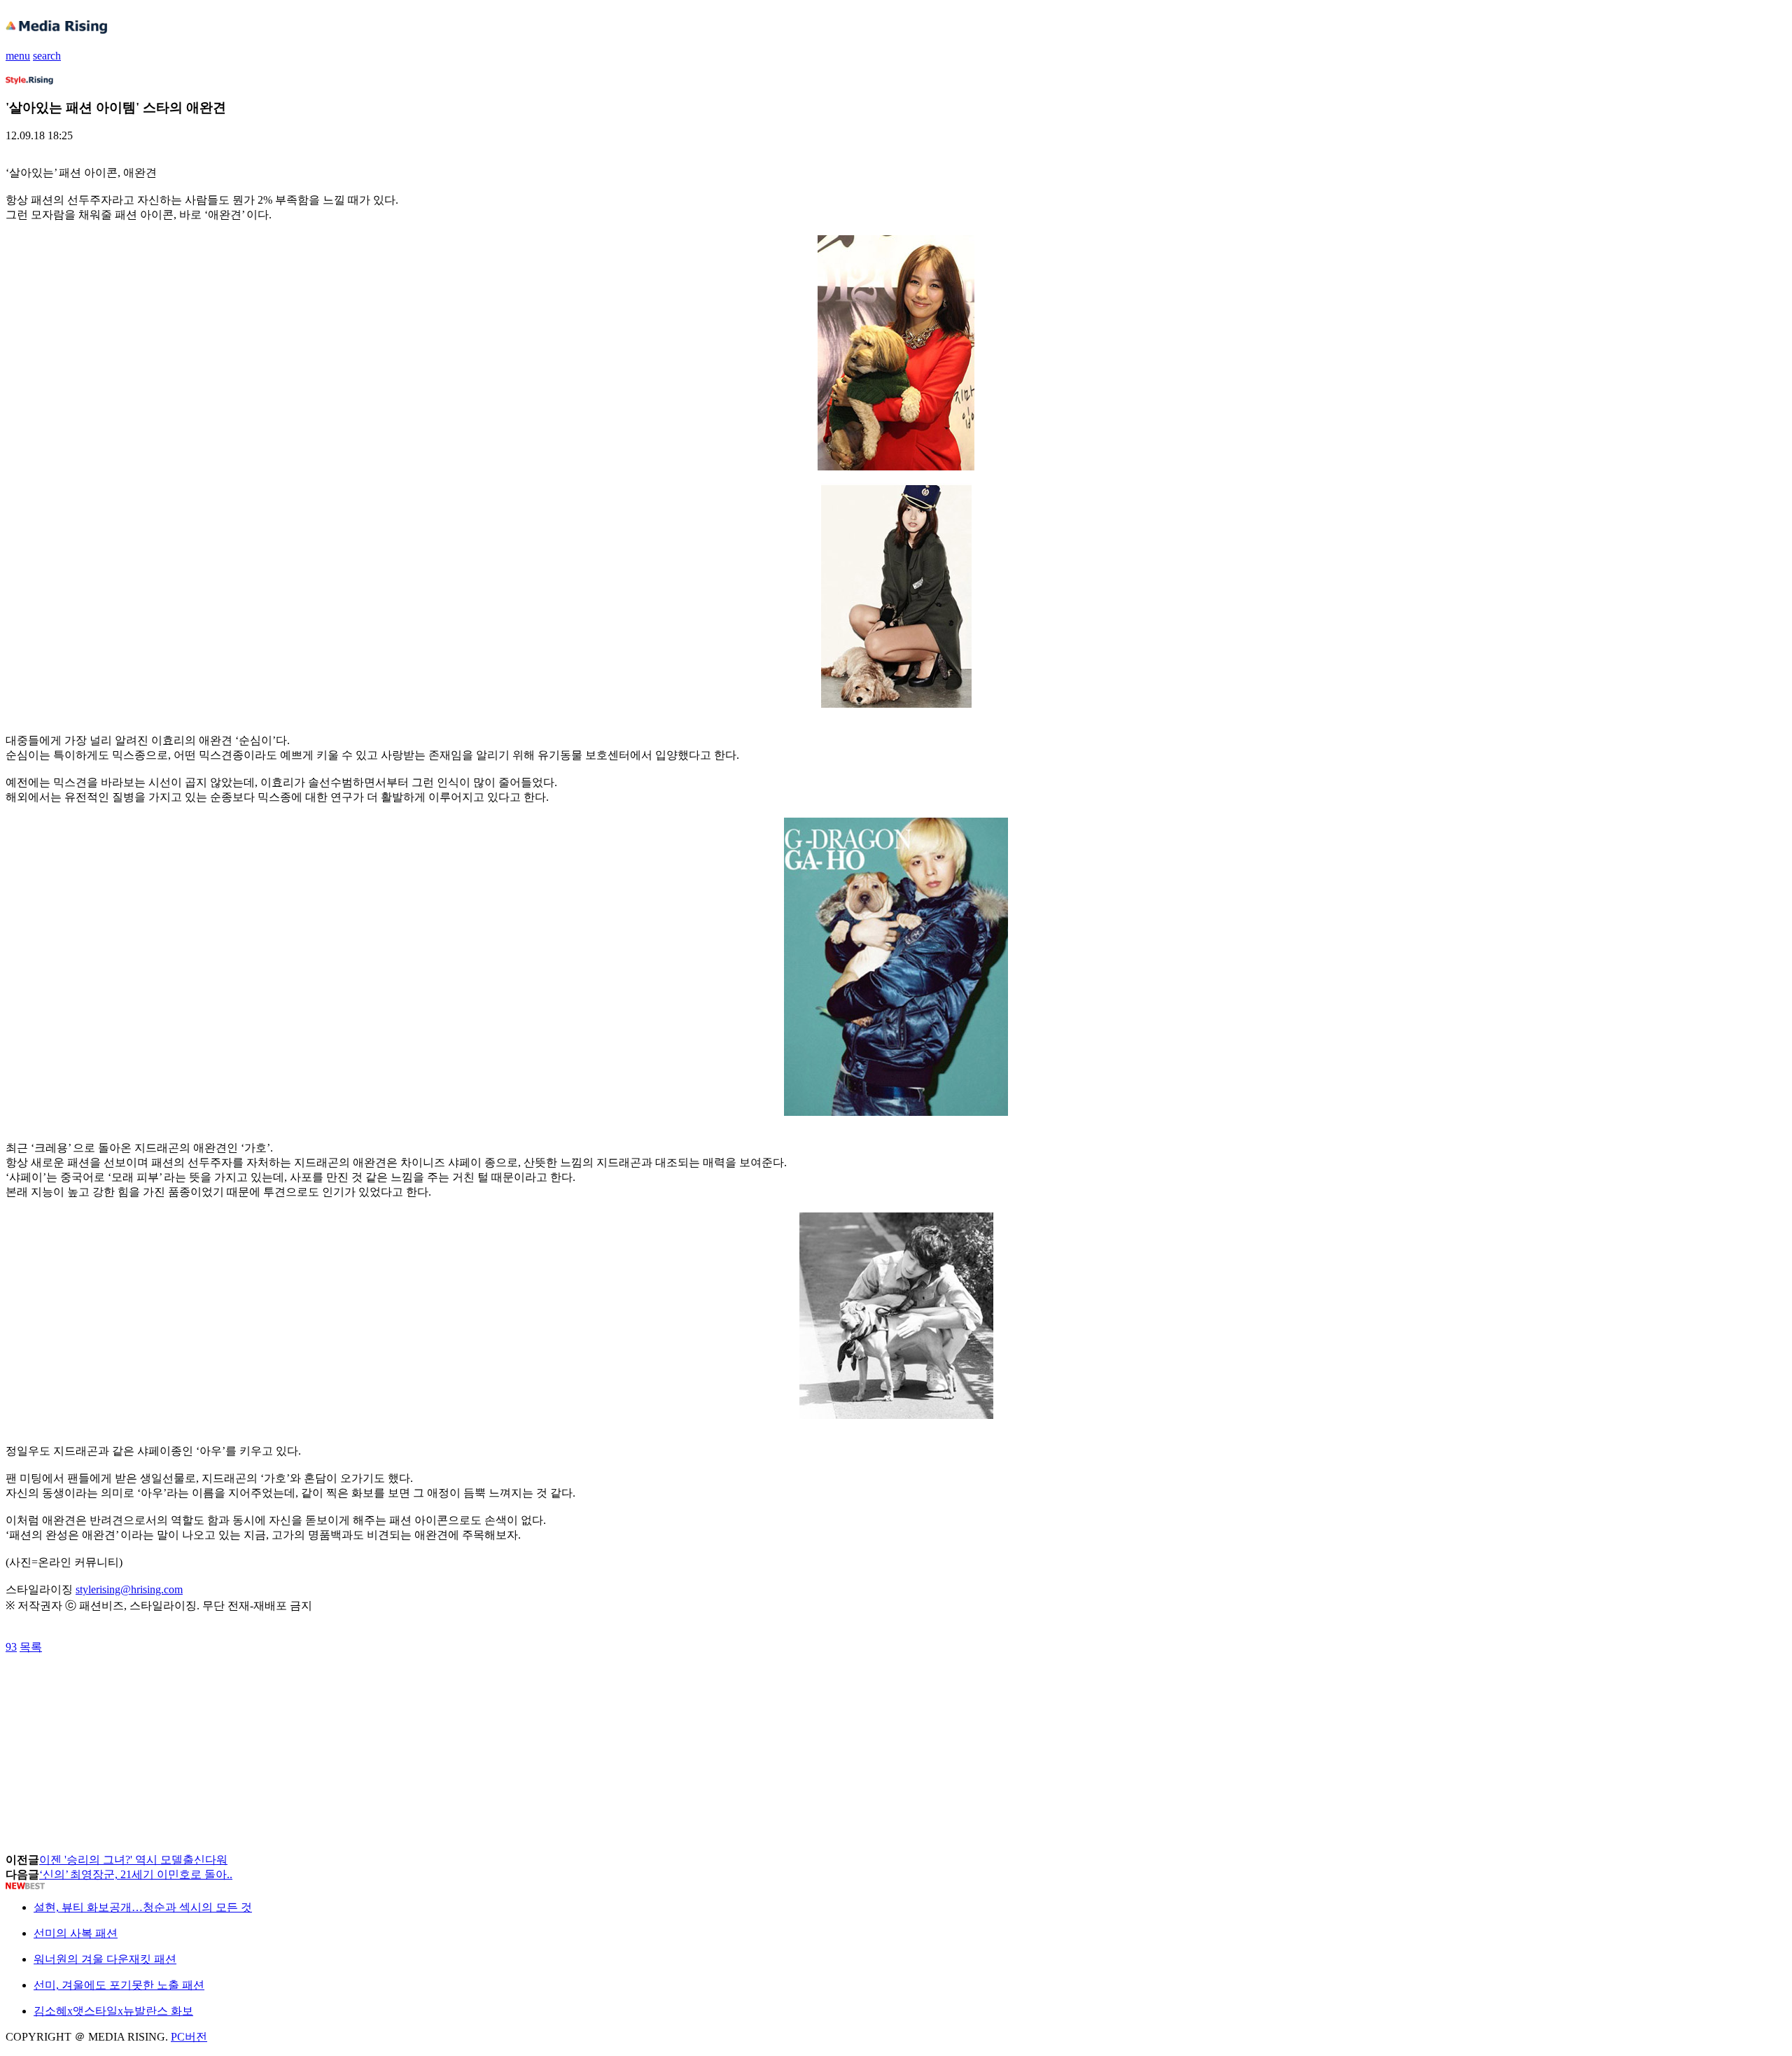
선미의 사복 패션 (76, 1933)
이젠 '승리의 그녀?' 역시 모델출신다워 (133, 1860)
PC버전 (189, 2037)
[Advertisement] (118, 1686)
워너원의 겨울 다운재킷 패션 (105, 1959)
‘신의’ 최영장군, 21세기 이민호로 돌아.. (136, 1874)
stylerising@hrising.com (129, 1589)
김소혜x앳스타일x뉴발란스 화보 (113, 2011)
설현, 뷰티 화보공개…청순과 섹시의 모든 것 (143, 1907)
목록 (31, 1647)
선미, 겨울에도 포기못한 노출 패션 (119, 1985)
